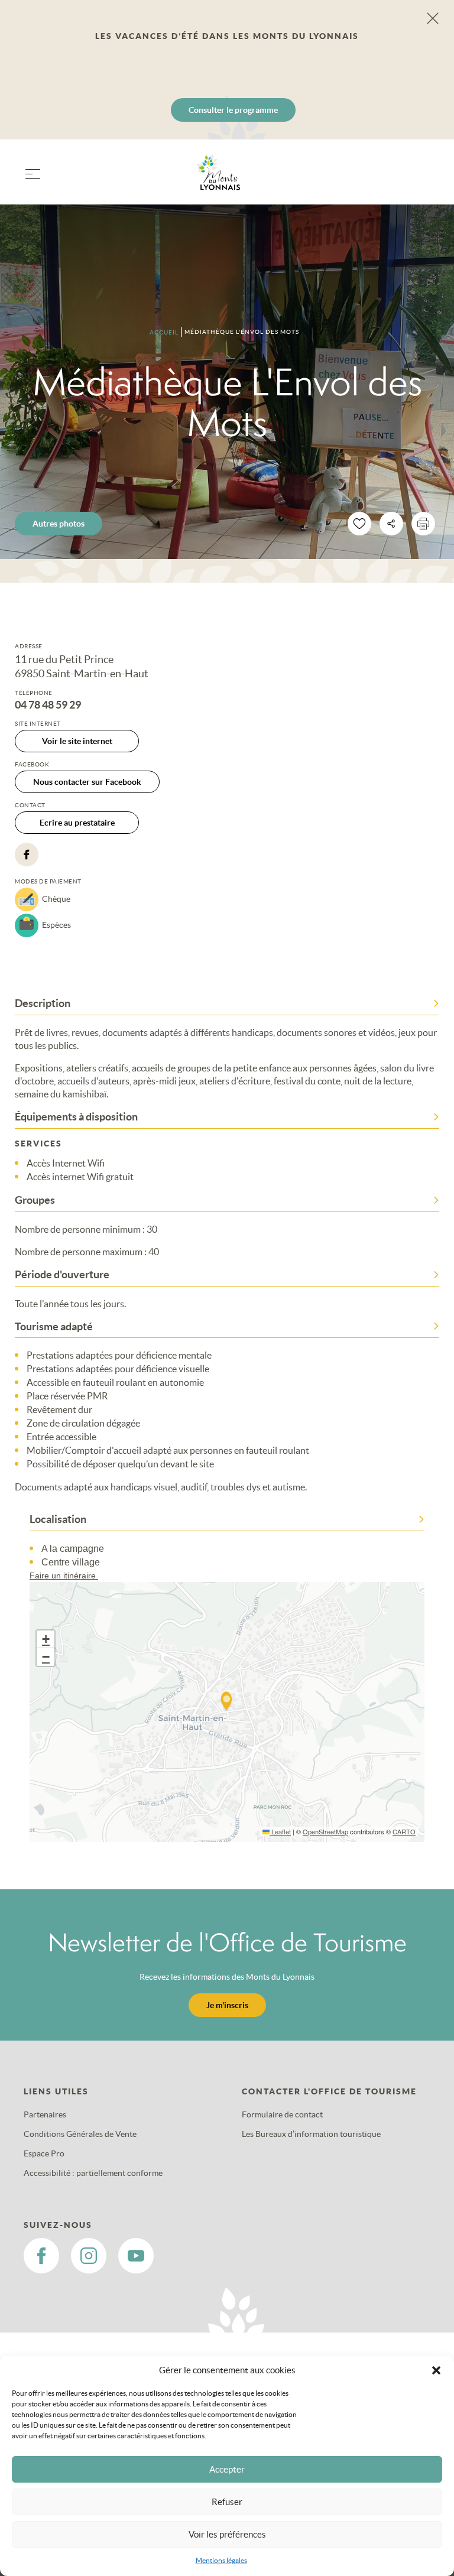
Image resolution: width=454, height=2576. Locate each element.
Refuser (227, 2502)
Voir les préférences (227, 2534)
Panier (418, 179)
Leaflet (280, 1831)
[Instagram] (89, 2256)
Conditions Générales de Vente (80, 2134)
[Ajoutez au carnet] (359, 524)
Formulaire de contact (282, 2114)
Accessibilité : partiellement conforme (93, 2173)
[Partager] (391, 524)
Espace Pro (44, 2153)
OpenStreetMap (325, 1831)
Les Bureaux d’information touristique (311, 2134)
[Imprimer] (423, 524)
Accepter (227, 2469)
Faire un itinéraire (64, 1576)
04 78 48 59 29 (48, 705)
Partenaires (45, 2114)
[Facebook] (27, 855)
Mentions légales (221, 2560)
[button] (436, 2370)
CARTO (404, 1831)
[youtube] (136, 2256)
